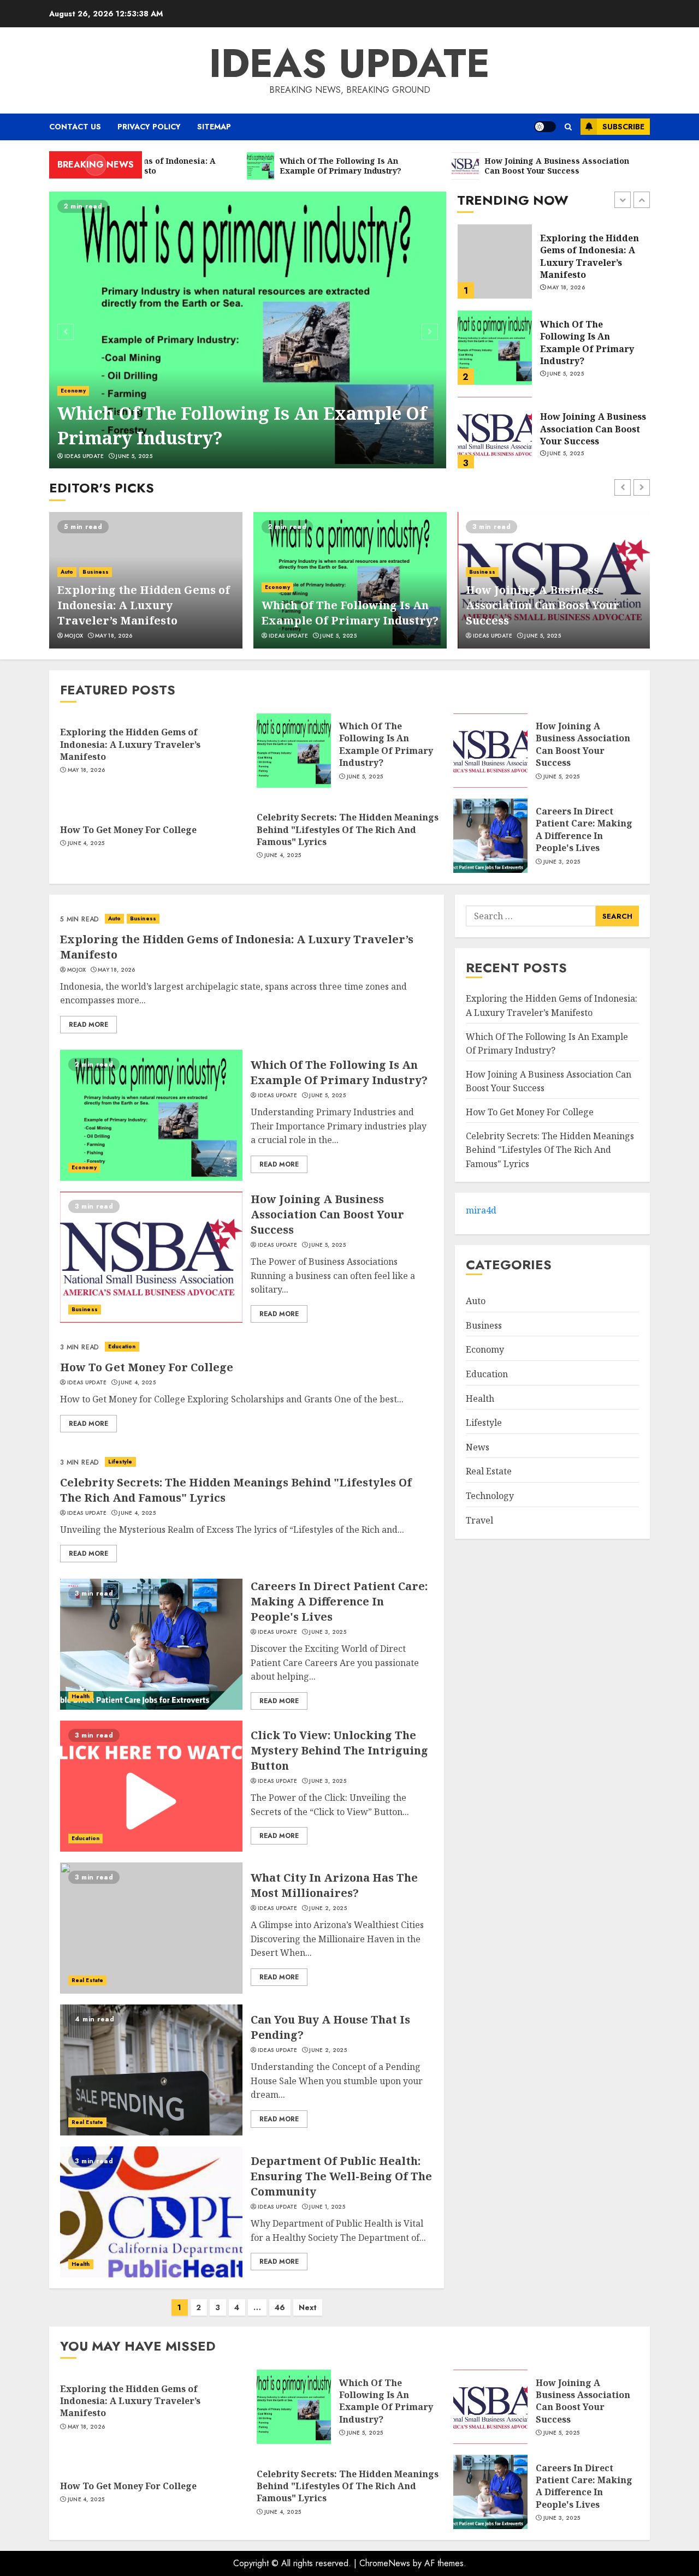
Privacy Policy (149, 127)
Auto (67, 572)
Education (122, 1346)
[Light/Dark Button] (545, 127)
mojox (74, 636)
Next (308, 2307)
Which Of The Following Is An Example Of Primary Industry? (242, 425)
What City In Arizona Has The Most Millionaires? (334, 1885)
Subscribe (623, 127)
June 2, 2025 (328, 1908)
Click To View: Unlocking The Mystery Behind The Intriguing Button (339, 1750)
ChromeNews (385, 2563)
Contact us (75, 127)
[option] (248, 330)
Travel (479, 1520)
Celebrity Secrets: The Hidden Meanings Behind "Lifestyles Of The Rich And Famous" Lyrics (348, 829)
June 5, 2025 (134, 456)
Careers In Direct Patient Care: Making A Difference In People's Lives (584, 829)
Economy (73, 391)
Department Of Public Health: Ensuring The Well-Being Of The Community (341, 2176)
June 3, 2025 (562, 862)
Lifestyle (120, 1462)
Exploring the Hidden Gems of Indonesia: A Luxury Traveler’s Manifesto (144, 605)
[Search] (568, 127)
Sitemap (214, 127)
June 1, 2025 (327, 2207)
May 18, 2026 (114, 636)
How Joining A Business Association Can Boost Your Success (593, 343)
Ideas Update (349, 63)
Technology (490, 1495)
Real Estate (87, 1980)
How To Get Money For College (590, 429)
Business (96, 572)
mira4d (481, 1210)
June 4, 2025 (566, 448)
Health (81, 1696)
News (478, 1447)
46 (280, 2307)
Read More (88, 1025)
